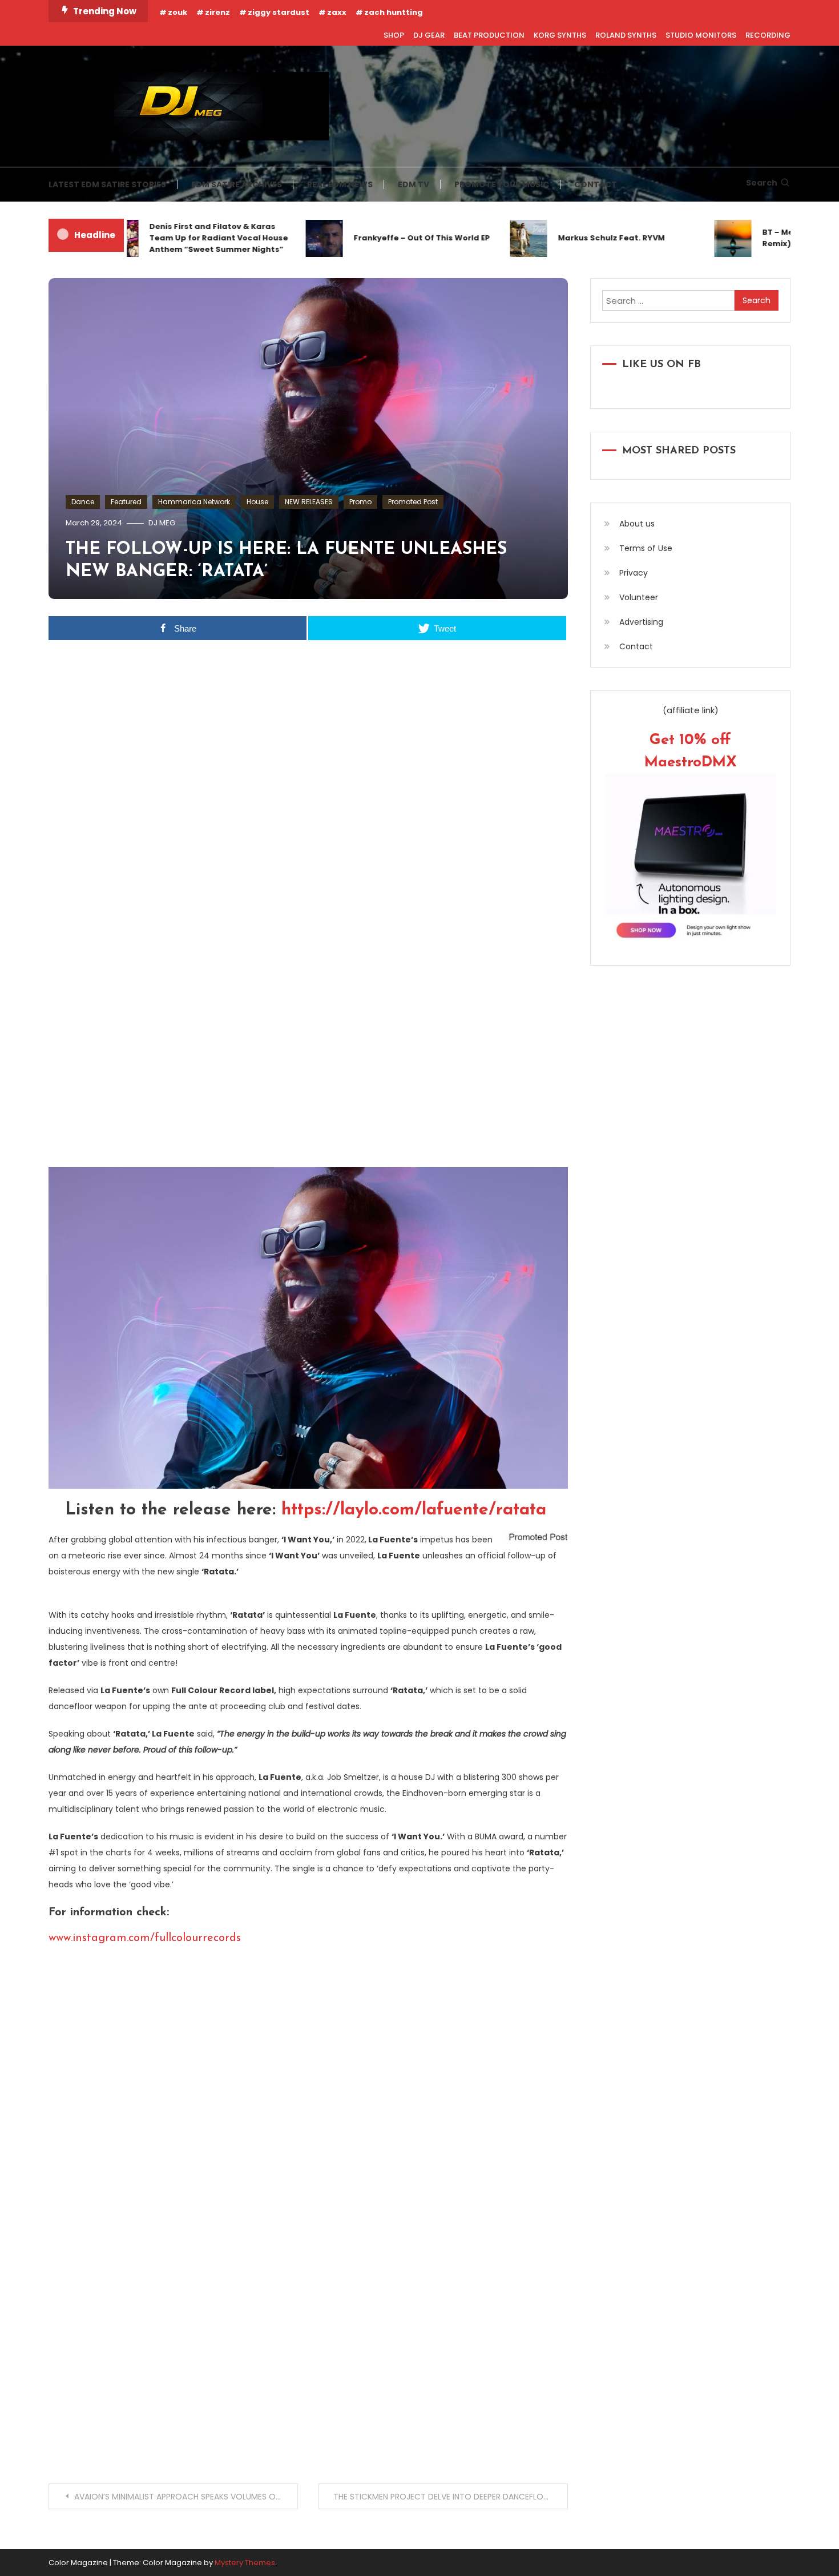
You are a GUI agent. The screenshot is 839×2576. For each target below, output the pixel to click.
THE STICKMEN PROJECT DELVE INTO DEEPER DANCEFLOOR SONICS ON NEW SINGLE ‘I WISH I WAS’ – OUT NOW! (451, 2497)
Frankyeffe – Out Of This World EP (388, 238)
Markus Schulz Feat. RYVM (577, 238)
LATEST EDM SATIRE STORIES (107, 184)
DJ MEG (162, 523)
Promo (360, 502)
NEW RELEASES (309, 502)
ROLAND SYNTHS (626, 35)
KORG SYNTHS (560, 35)
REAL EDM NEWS (340, 184)
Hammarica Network (194, 502)
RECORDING (768, 35)
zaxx (337, 12)
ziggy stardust (279, 12)
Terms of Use (646, 548)
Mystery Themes (245, 2563)
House (257, 502)
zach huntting (394, 12)
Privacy (634, 573)
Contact (636, 646)
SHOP (394, 35)
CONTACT (596, 184)
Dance (83, 502)
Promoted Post (413, 502)
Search (762, 183)
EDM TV (414, 184)
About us (637, 524)
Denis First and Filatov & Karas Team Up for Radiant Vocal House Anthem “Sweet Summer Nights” (185, 238)
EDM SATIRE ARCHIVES (237, 184)
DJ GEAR (429, 35)
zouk (178, 12)
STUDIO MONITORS (701, 35)
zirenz (217, 12)
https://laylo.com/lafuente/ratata (414, 1510)
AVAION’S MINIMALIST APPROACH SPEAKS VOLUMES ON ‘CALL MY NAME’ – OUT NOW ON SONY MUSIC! (186, 2497)
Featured (126, 502)
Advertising (641, 622)
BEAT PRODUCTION (489, 35)
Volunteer (639, 597)
